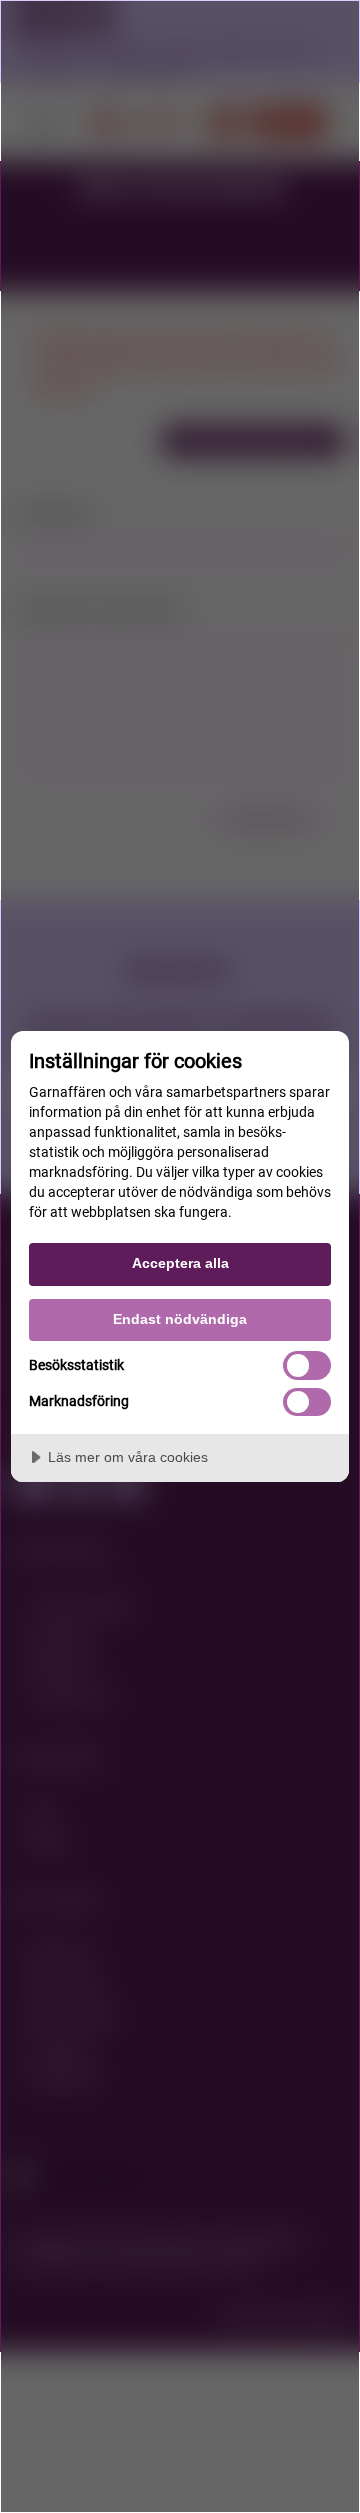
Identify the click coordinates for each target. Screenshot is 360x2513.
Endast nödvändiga (180, 1319)
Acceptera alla (180, 1263)
